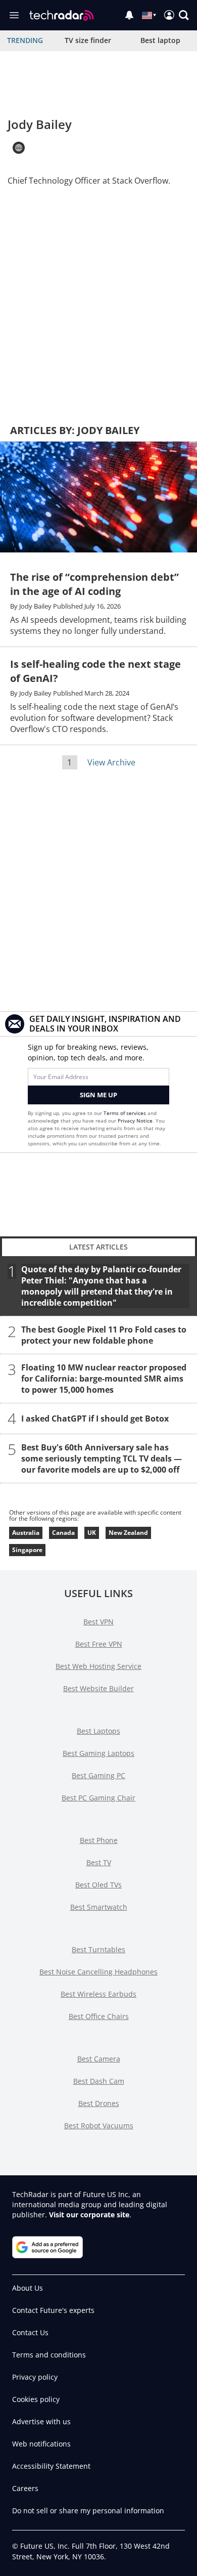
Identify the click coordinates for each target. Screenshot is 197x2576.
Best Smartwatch (99, 1907)
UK (92, 1533)
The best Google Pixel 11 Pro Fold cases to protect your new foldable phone (104, 1335)
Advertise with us (41, 2421)
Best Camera (99, 2059)
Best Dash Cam (99, 2081)
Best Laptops (98, 1731)
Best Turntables (98, 1949)
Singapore (27, 1550)
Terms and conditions (49, 2355)
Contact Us (30, 2332)
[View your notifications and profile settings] (129, 15)
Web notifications (41, 2444)
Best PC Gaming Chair (98, 1798)
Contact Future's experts (53, 2310)
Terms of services (126, 1113)
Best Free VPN (99, 1644)
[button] (184, 15)
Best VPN (98, 1622)
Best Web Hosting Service (98, 1666)
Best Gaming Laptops (98, 1753)
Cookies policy (36, 2399)
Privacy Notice (135, 1121)
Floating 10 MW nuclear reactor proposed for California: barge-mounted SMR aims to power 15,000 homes (104, 1379)
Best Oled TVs (98, 1885)
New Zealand (128, 1533)
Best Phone (99, 1840)
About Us (28, 2288)
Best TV (99, 1862)
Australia (26, 1533)
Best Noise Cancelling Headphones (98, 1972)
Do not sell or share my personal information (88, 2510)
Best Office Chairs (99, 2016)
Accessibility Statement (51, 2466)
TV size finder (88, 40)
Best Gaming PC (98, 1775)
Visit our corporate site (89, 2215)
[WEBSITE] (19, 148)
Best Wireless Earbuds (98, 1994)
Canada (63, 1533)
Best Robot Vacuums (99, 2126)
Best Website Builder (98, 1688)
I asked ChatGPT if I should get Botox (95, 1419)
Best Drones (99, 2103)
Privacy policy (35, 2377)
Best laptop (160, 40)
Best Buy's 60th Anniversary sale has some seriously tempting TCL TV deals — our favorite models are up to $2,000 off (102, 1458)
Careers (25, 2488)
